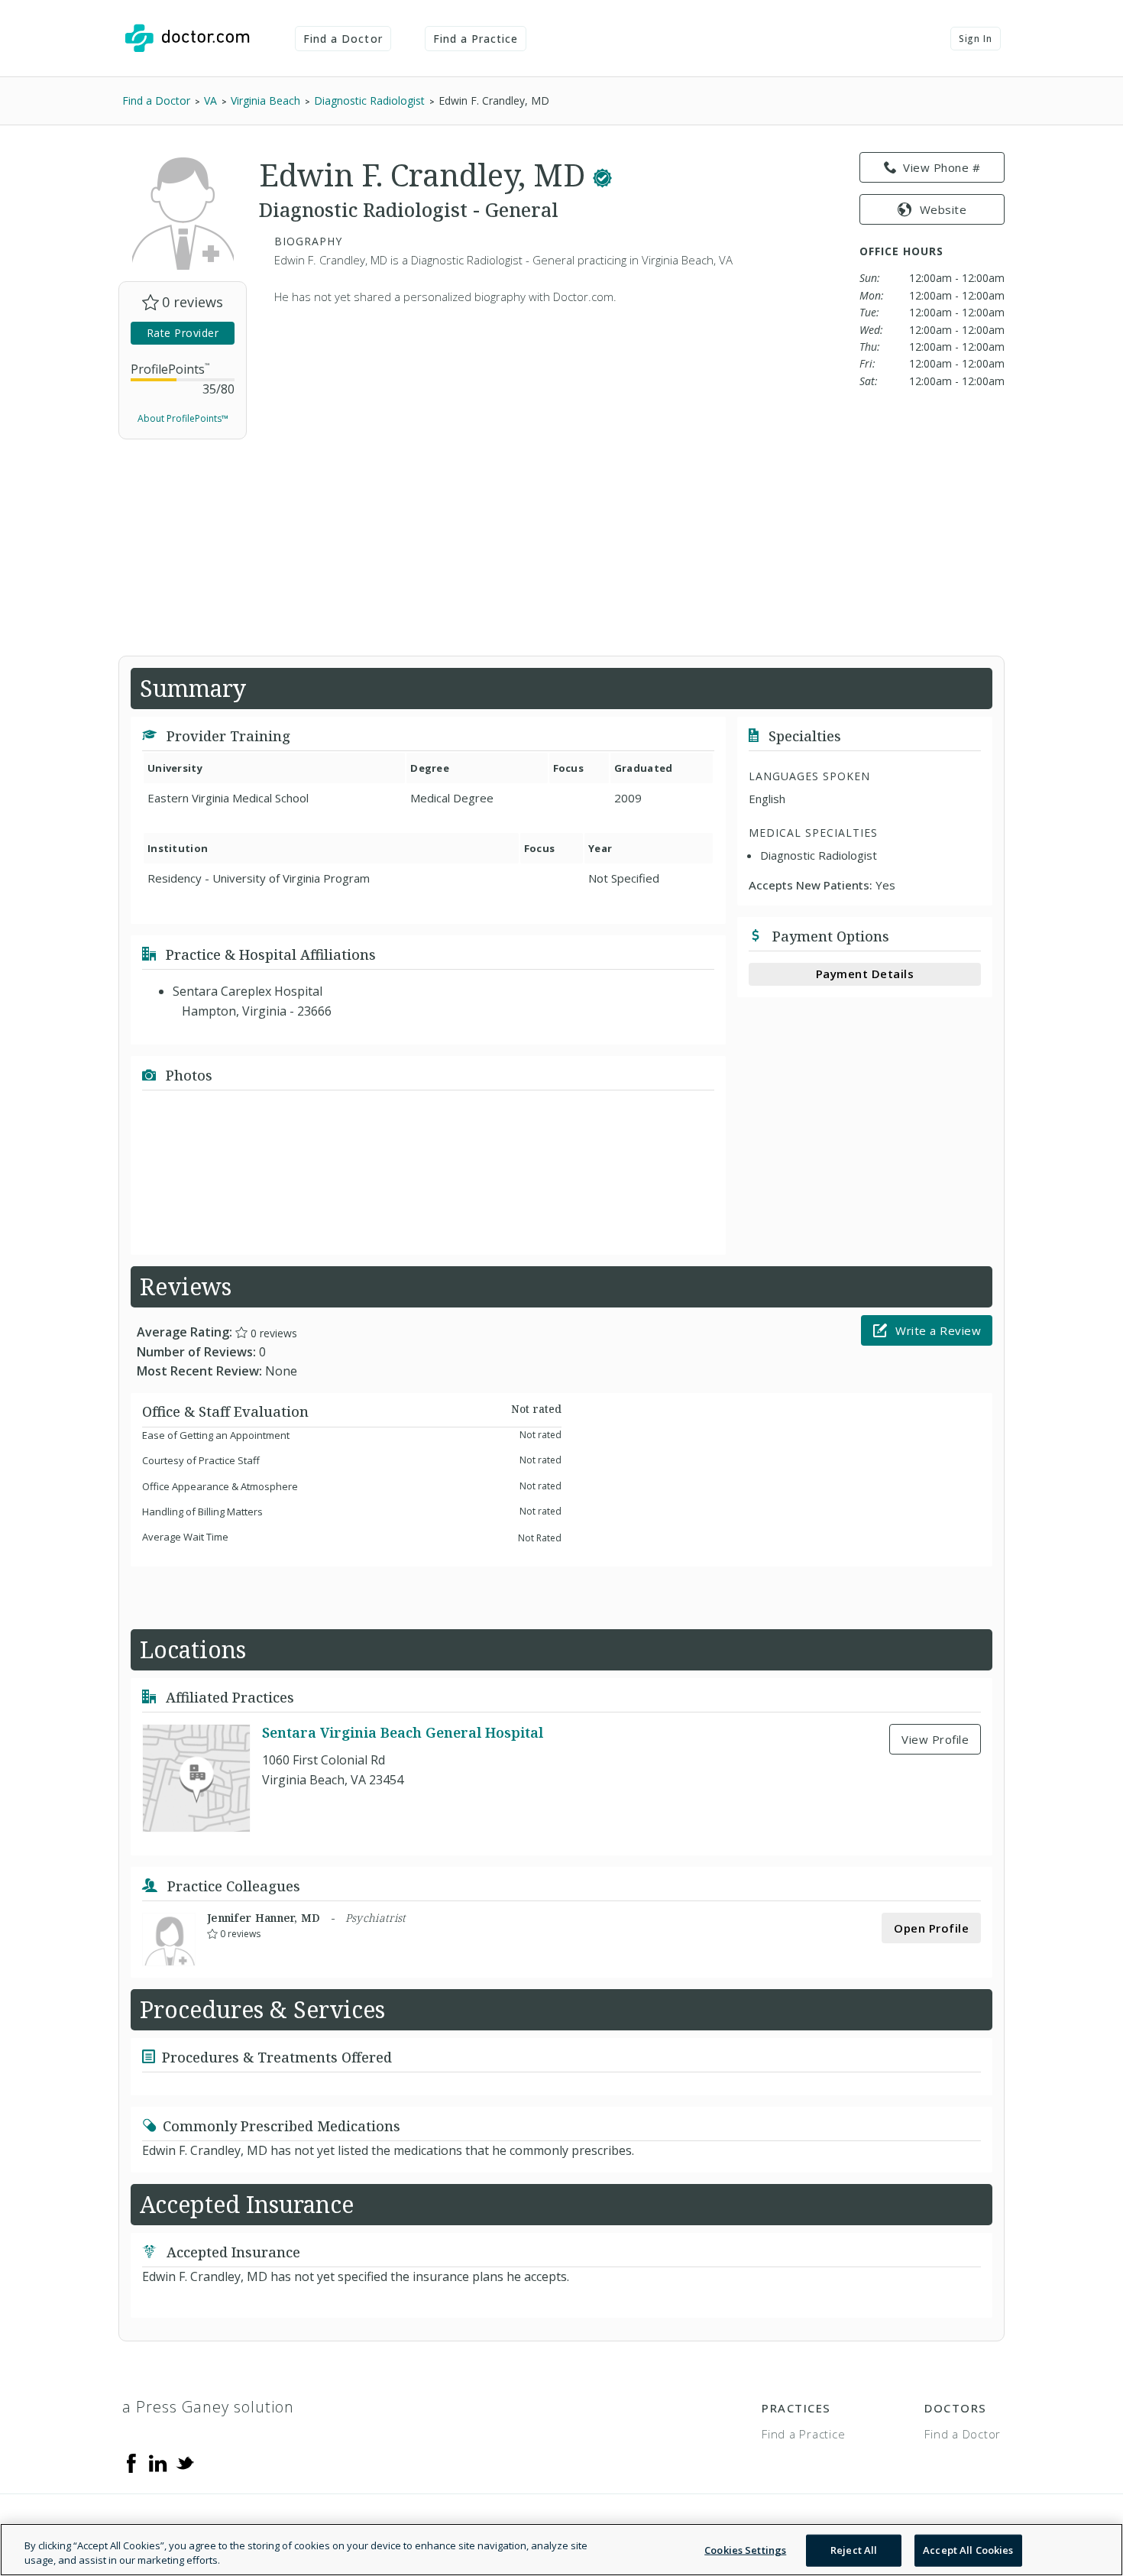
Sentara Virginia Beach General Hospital (403, 1733)
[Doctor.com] (187, 38)
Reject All (854, 2550)
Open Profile (931, 1928)
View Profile (935, 1739)
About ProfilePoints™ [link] (183, 418)
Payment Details (865, 974)
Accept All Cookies (968, 2550)
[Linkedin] (158, 2462)
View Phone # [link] (942, 167)
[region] (561, 2550)
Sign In (976, 39)
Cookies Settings (745, 2550)
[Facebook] (131, 2462)
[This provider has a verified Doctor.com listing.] (602, 175)
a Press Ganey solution (208, 2407)
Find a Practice (476, 39)
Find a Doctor (343, 39)
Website (943, 209)
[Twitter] (185, 2462)
